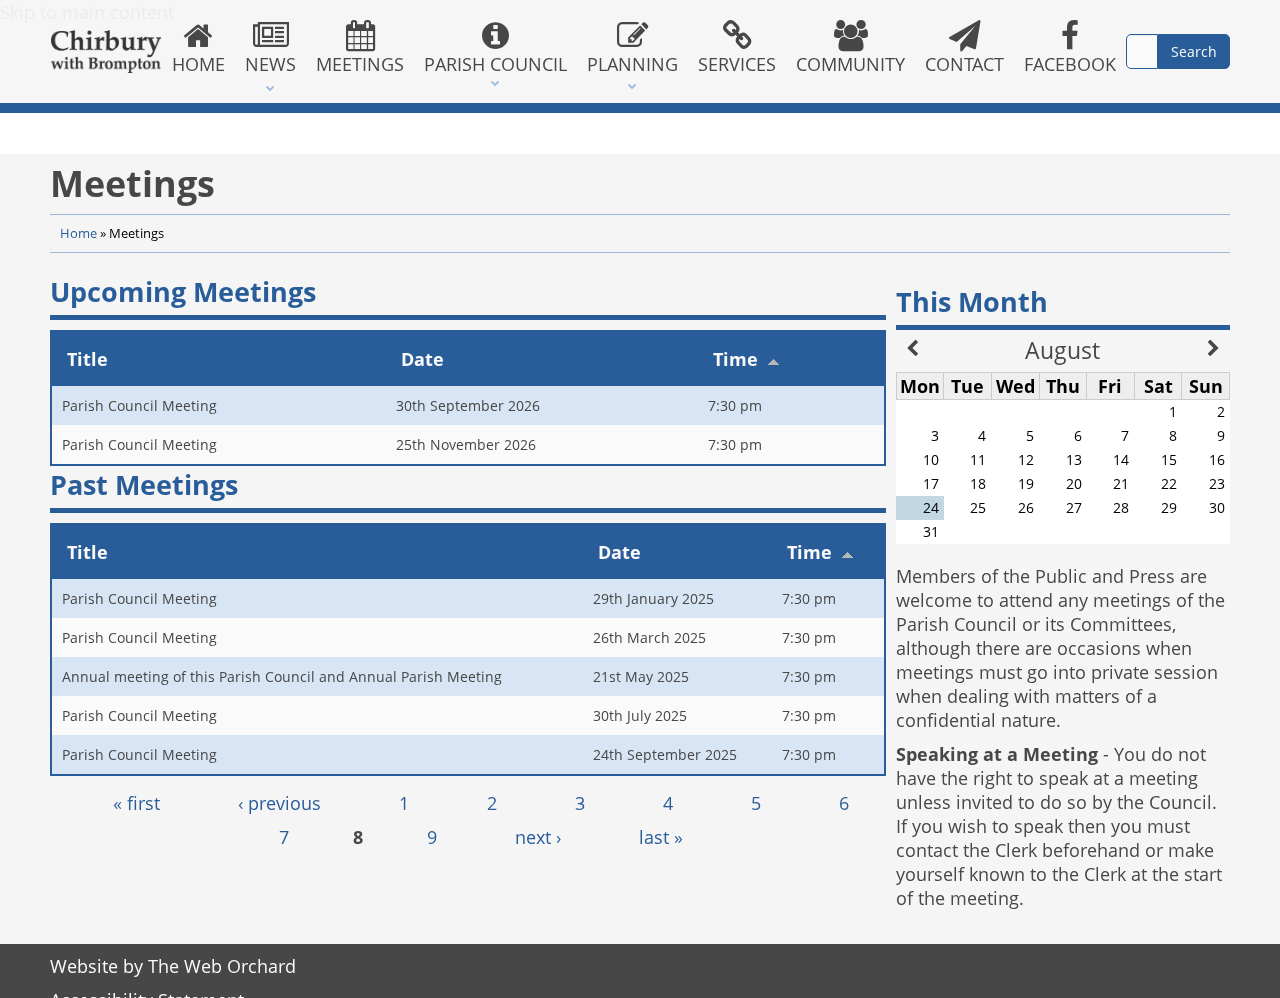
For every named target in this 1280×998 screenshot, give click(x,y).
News (270, 64)
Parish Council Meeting (139, 405)
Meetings (360, 64)
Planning (632, 64)
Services (737, 64)
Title (87, 359)
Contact (964, 64)
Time (735, 359)
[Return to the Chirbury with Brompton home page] (106, 51)
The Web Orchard (222, 966)
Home (198, 64)
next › (538, 837)
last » (661, 837)
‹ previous (279, 803)
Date (422, 359)
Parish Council (495, 64)
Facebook (1070, 64)
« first (136, 803)
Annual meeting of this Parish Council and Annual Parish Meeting (282, 676)
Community (850, 64)
